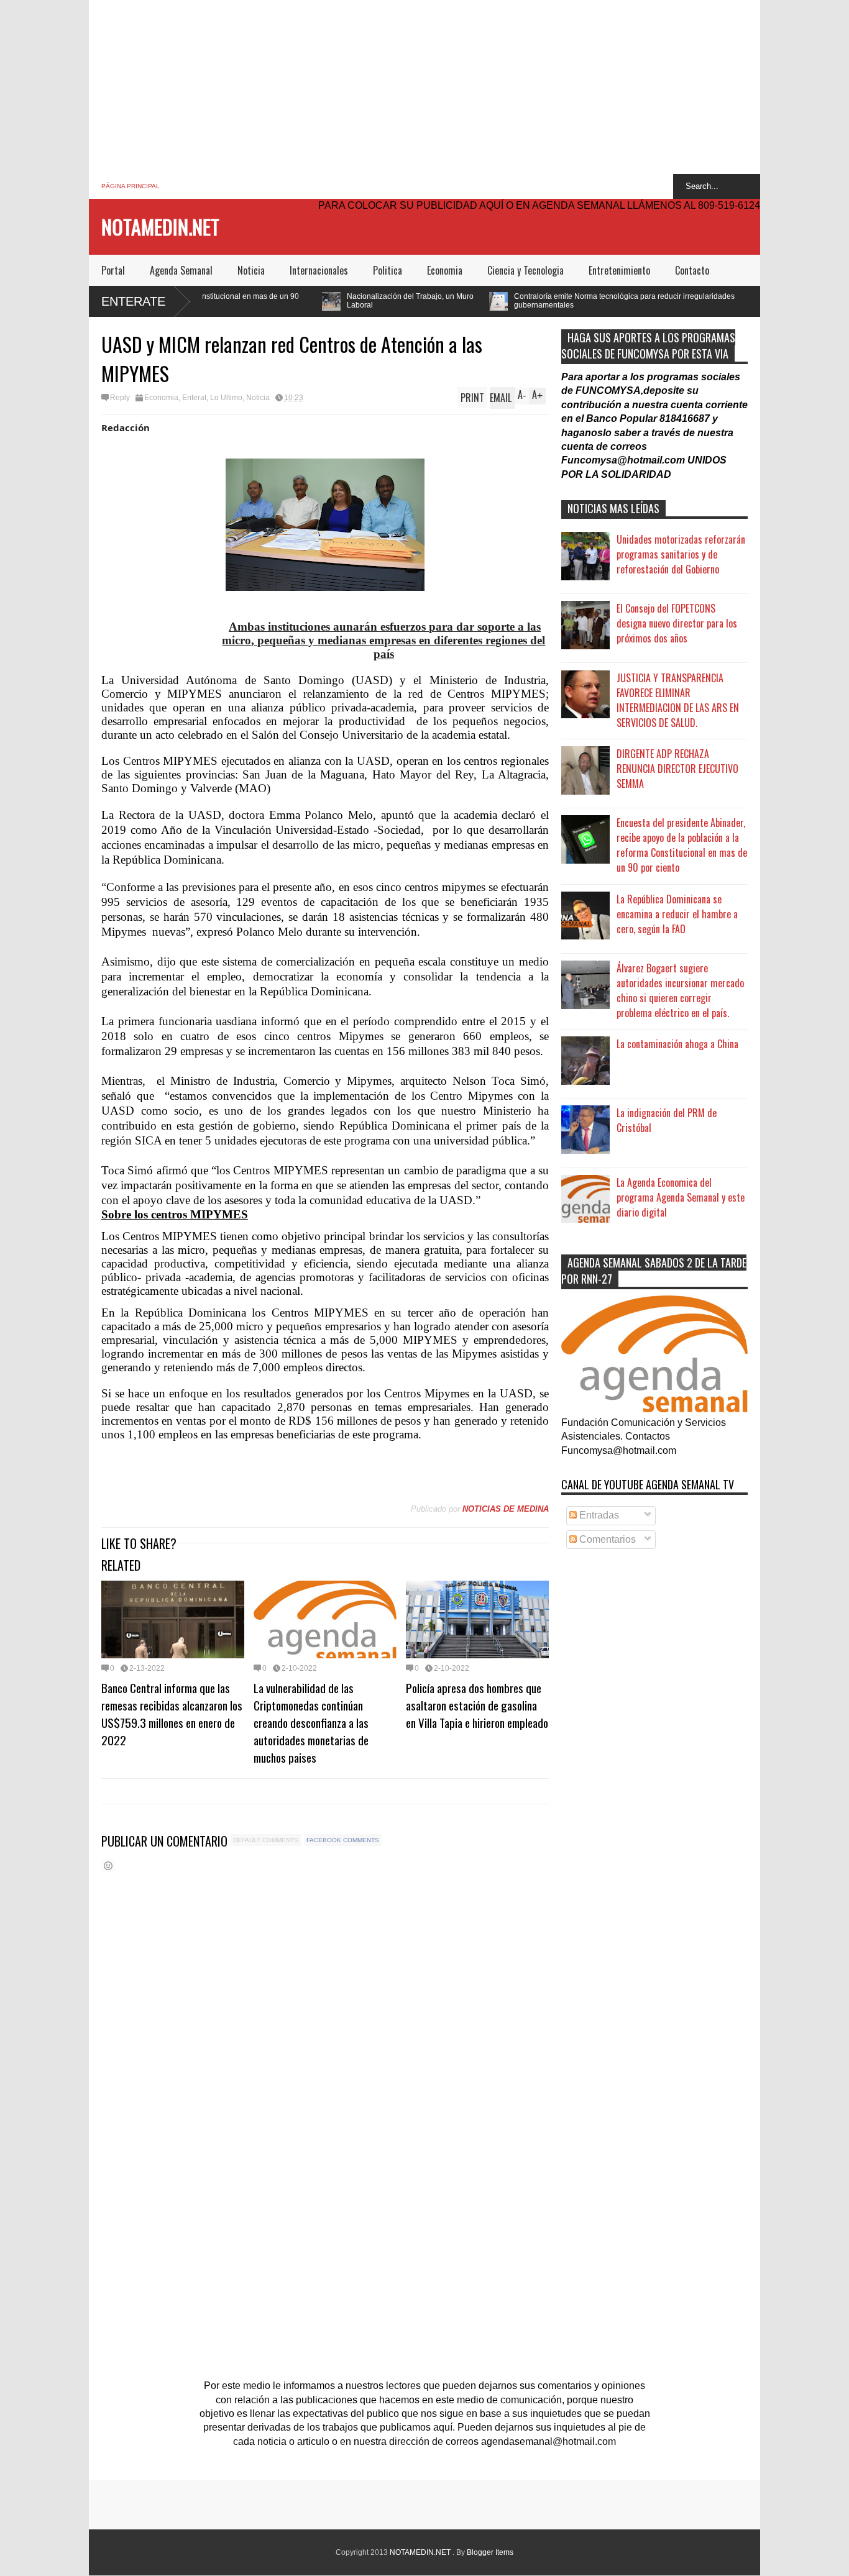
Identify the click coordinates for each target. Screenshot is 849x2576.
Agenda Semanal (181, 270)
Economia (445, 270)
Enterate (133, 301)
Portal (113, 270)
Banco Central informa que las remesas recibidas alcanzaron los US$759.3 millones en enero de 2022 (172, 1714)
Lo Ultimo (226, 398)
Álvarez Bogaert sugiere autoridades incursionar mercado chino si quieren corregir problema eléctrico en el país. (680, 990)
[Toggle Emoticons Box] (108, 1866)
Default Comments (266, 1840)
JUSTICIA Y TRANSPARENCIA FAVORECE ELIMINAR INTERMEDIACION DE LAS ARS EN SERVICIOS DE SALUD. (678, 700)
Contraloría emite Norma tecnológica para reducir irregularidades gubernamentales (511, 301)
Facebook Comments (343, 1840)
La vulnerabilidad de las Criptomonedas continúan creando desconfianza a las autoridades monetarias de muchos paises (311, 1722)
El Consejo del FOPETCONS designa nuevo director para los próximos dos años (677, 623)
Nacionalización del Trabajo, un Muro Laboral (297, 301)
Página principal (131, 186)
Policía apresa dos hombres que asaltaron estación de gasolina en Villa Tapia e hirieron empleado (477, 1705)
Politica (388, 270)
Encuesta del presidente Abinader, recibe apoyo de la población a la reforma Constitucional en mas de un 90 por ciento (682, 845)
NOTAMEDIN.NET (160, 226)
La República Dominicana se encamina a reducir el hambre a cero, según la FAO (677, 914)
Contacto (692, 270)
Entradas (598, 1515)
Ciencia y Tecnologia (525, 270)
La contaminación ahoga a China (677, 1044)
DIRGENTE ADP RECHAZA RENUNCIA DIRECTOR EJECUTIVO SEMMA (677, 769)
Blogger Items (490, 2552)
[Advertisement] (424, 87)
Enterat (194, 398)
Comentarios (606, 1539)
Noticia (251, 270)
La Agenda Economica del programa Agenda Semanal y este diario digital (681, 1197)
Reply (120, 398)
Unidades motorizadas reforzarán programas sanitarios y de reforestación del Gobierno (681, 554)
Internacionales (319, 270)
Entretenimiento (619, 270)
